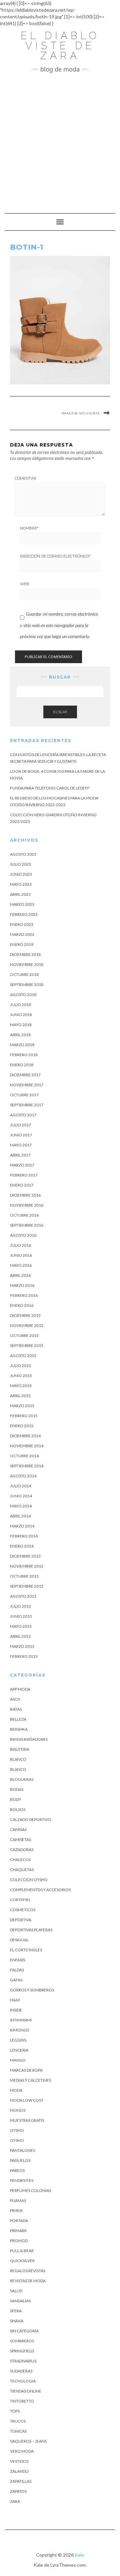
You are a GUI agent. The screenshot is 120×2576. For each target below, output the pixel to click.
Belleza (18, 1719)
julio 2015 (20, 1366)
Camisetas (20, 1839)
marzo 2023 (22, 904)
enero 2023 (22, 924)
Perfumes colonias (30, 2190)
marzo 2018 (22, 1045)
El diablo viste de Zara (60, 46)
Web (25, 584)
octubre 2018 (24, 974)
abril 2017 (20, 1155)
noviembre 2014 (27, 1446)
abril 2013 (20, 1636)
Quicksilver (22, 2261)
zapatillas (21, 2481)
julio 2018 (20, 1005)
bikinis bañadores (29, 1739)
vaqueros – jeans (28, 2441)
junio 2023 (21, 874)
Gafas (16, 1980)
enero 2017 (22, 1185)
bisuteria (20, 1749)
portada (19, 2221)
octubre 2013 (24, 1576)
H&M (15, 2000)
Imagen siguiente (81, 413)
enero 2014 (22, 1546)
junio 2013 (21, 1616)
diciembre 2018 (25, 954)
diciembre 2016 (25, 1195)
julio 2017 (20, 1125)
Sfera (16, 2311)
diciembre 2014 (25, 1436)
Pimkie (16, 2211)
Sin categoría (24, 2331)
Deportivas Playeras (31, 1930)
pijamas (18, 2200)
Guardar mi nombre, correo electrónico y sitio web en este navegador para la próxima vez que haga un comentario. (59, 625)
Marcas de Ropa (26, 2070)
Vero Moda (22, 2451)
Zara (15, 2501)
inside (16, 2010)
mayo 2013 (21, 1626)
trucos (18, 2421)
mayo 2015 (21, 1386)
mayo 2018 (21, 1025)
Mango (18, 2060)
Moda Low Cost (27, 2100)
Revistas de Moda (28, 2281)
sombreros (22, 2341)
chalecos (20, 1860)
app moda (20, 1689)
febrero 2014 (24, 1536)
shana (17, 2321)
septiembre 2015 (27, 1345)
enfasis (17, 1960)
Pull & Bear (22, 2251)
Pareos (17, 2170)
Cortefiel (20, 1900)
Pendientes (22, 2180)
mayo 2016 (21, 1265)
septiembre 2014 (27, 1466)
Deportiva (21, 1920)
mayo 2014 (21, 1506)
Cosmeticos (23, 1910)
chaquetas (22, 1870)
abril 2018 (20, 1035)
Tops (15, 2411)
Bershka (19, 1729)
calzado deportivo (31, 1819)
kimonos (19, 2030)
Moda (16, 2090)
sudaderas (21, 2371)
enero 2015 (22, 1426)
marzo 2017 (22, 1165)
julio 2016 (20, 1245)
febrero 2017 (24, 1175)
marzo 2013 (22, 1646)
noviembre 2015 (27, 1325)
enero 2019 (22, 944)
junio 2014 (21, 1496)
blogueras (22, 1779)
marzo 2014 (22, 1526)
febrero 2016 (24, 1295)
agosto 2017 (23, 1115)
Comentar (26, 478)
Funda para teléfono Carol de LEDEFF (50, 788)
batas (16, 1709)
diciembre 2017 (25, 1075)
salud (16, 2291)
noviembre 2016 (27, 1205)
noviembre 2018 (27, 964)
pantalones (22, 2150)
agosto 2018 (23, 995)
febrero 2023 (24, 914)
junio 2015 (21, 1376)
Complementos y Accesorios (40, 1890)
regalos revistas (28, 2271)
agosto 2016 (23, 1235)
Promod (19, 2241)
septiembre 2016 (27, 1225)
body (15, 1799)
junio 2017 (21, 1135)
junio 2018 (21, 1015)
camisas (18, 1829)
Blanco (18, 1759)
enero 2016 (22, 1305)
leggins (18, 2040)
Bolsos (18, 1809)
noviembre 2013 (27, 1566)
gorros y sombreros (32, 1990)
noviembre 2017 (27, 1085)
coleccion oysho (29, 1880)
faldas (17, 1970)
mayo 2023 (21, 884)
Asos (15, 1699)
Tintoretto (22, 2401)
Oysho (17, 2130)
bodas (17, 1789)
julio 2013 (20, 1606)
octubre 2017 (24, 1095)
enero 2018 (22, 1065)
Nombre (29, 528)
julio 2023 (20, 864)
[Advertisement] (60, 140)
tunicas (18, 2431)
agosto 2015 (23, 1356)
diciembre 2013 (25, 1556)
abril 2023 (20, 894)
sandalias (20, 2301)
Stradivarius (23, 2361)
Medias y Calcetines (30, 2080)
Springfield (22, 2351)
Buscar (60, 712)
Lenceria (19, 2050)
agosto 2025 (23, 854)
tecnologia (23, 2381)
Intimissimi (21, 2020)
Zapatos (18, 2491)
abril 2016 (20, 1275)
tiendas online (26, 2391)
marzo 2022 (22, 934)
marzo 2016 (22, 1285)
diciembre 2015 (25, 1315)
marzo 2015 (22, 1406)
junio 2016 (21, 1255)
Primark (18, 2231)
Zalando (19, 2471)
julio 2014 (20, 1486)
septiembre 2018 (27, 985)
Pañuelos (20, 2160)
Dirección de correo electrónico (55, 556)
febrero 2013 (24, 1656)
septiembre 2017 (27, 1105)
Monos (18, 2110)
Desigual (19, 1940)
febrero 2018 (24, 1055)
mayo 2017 (21, 1145)
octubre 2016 (24, 1215)
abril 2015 (20, 1396)
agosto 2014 (23, 1476)
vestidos (19, 2461)
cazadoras (22, 1850)
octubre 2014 (24, 1456)
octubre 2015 (24, 1335)
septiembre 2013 (27, 1586)
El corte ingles (26, 1950)
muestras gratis (27, 2120)
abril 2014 (20, 1516)
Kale (79, 2555)
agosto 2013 (23, 1596)
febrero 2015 (24, 1416)
